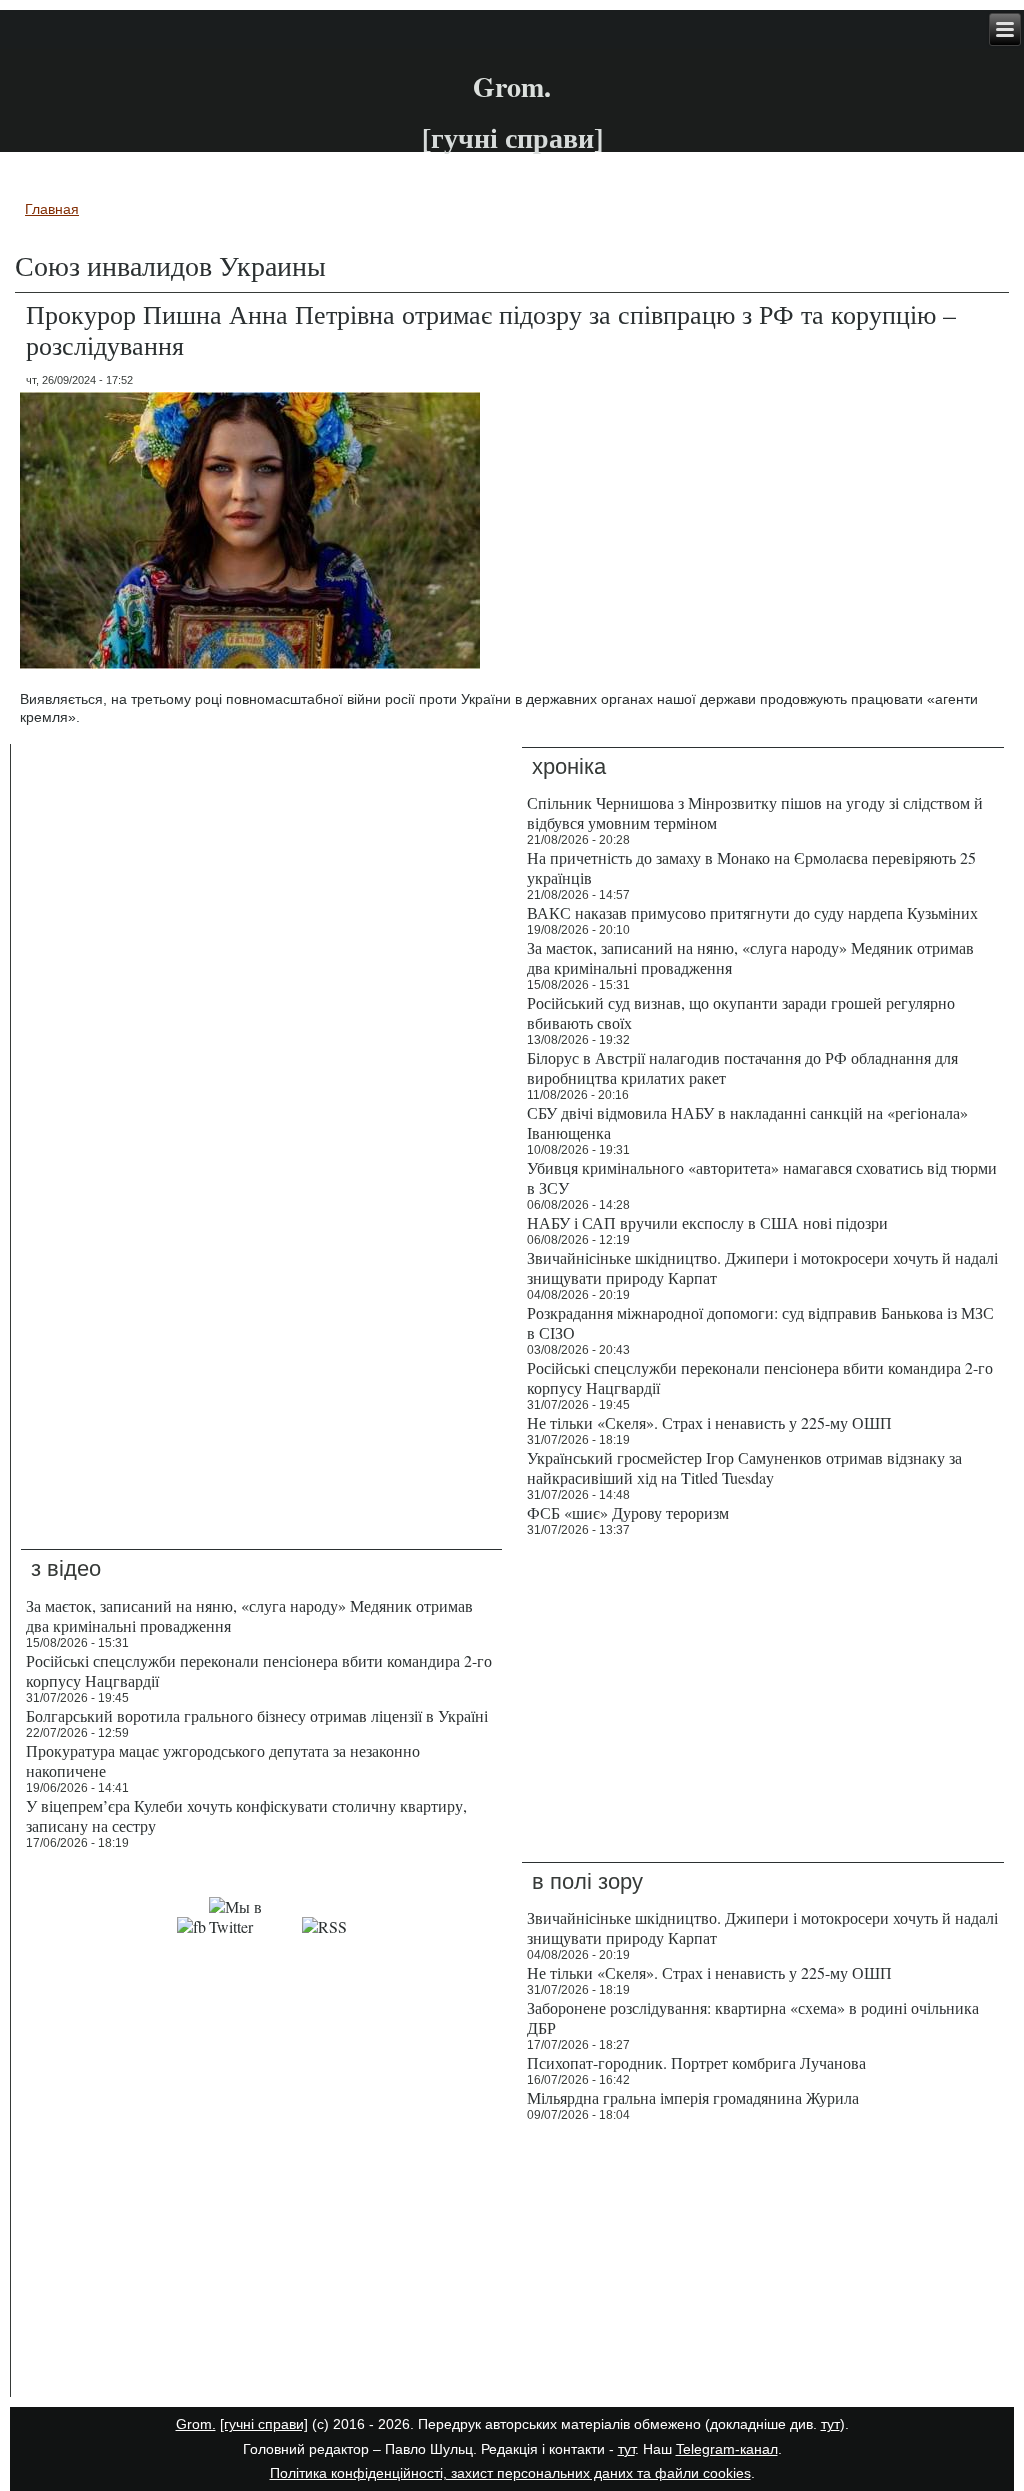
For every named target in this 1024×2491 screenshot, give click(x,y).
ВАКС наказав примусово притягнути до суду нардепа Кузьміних (752, 912)
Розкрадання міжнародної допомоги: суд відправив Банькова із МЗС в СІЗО (760, 1322)
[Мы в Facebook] (191, 1926)
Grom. (512, 86)
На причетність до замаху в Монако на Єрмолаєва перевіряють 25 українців (751, 867)
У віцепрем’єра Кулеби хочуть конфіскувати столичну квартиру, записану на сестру (246, 1815)
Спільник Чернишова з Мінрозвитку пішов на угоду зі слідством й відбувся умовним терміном (755, 812)
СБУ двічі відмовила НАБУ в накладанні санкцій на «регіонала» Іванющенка (747, 1122)
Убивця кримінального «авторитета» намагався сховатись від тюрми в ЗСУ (762, 1177)
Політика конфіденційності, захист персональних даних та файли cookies (510, 2473)
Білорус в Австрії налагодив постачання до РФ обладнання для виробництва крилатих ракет (742, 1067)
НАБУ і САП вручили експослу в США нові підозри (707, 1222)
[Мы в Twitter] (254, 1926)
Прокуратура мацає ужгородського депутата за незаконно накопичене (223, 1760)
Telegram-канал (727, 2449)
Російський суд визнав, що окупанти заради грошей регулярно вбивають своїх (741, 1012)
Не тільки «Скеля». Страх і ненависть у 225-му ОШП (709, 1422)
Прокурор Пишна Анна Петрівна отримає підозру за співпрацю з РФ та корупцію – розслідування (491, 329)
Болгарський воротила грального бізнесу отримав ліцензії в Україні (257, 1715)
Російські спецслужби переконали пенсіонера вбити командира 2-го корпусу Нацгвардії (760, 1377)
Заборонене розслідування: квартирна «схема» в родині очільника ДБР (753, 2017)
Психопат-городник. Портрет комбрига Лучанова (696, 2062)
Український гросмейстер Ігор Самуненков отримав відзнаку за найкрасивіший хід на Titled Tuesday (744, 1467)
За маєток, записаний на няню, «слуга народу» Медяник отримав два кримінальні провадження (750, 957)
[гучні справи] (264, 2424)
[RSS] (324, 1926)
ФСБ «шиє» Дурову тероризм (628, 1512)
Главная (52, 209)
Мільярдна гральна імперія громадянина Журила (693, 2097)
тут (830, 2424)
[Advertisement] (261, 2264)
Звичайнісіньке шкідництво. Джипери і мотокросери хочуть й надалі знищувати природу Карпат (762, 1267)
